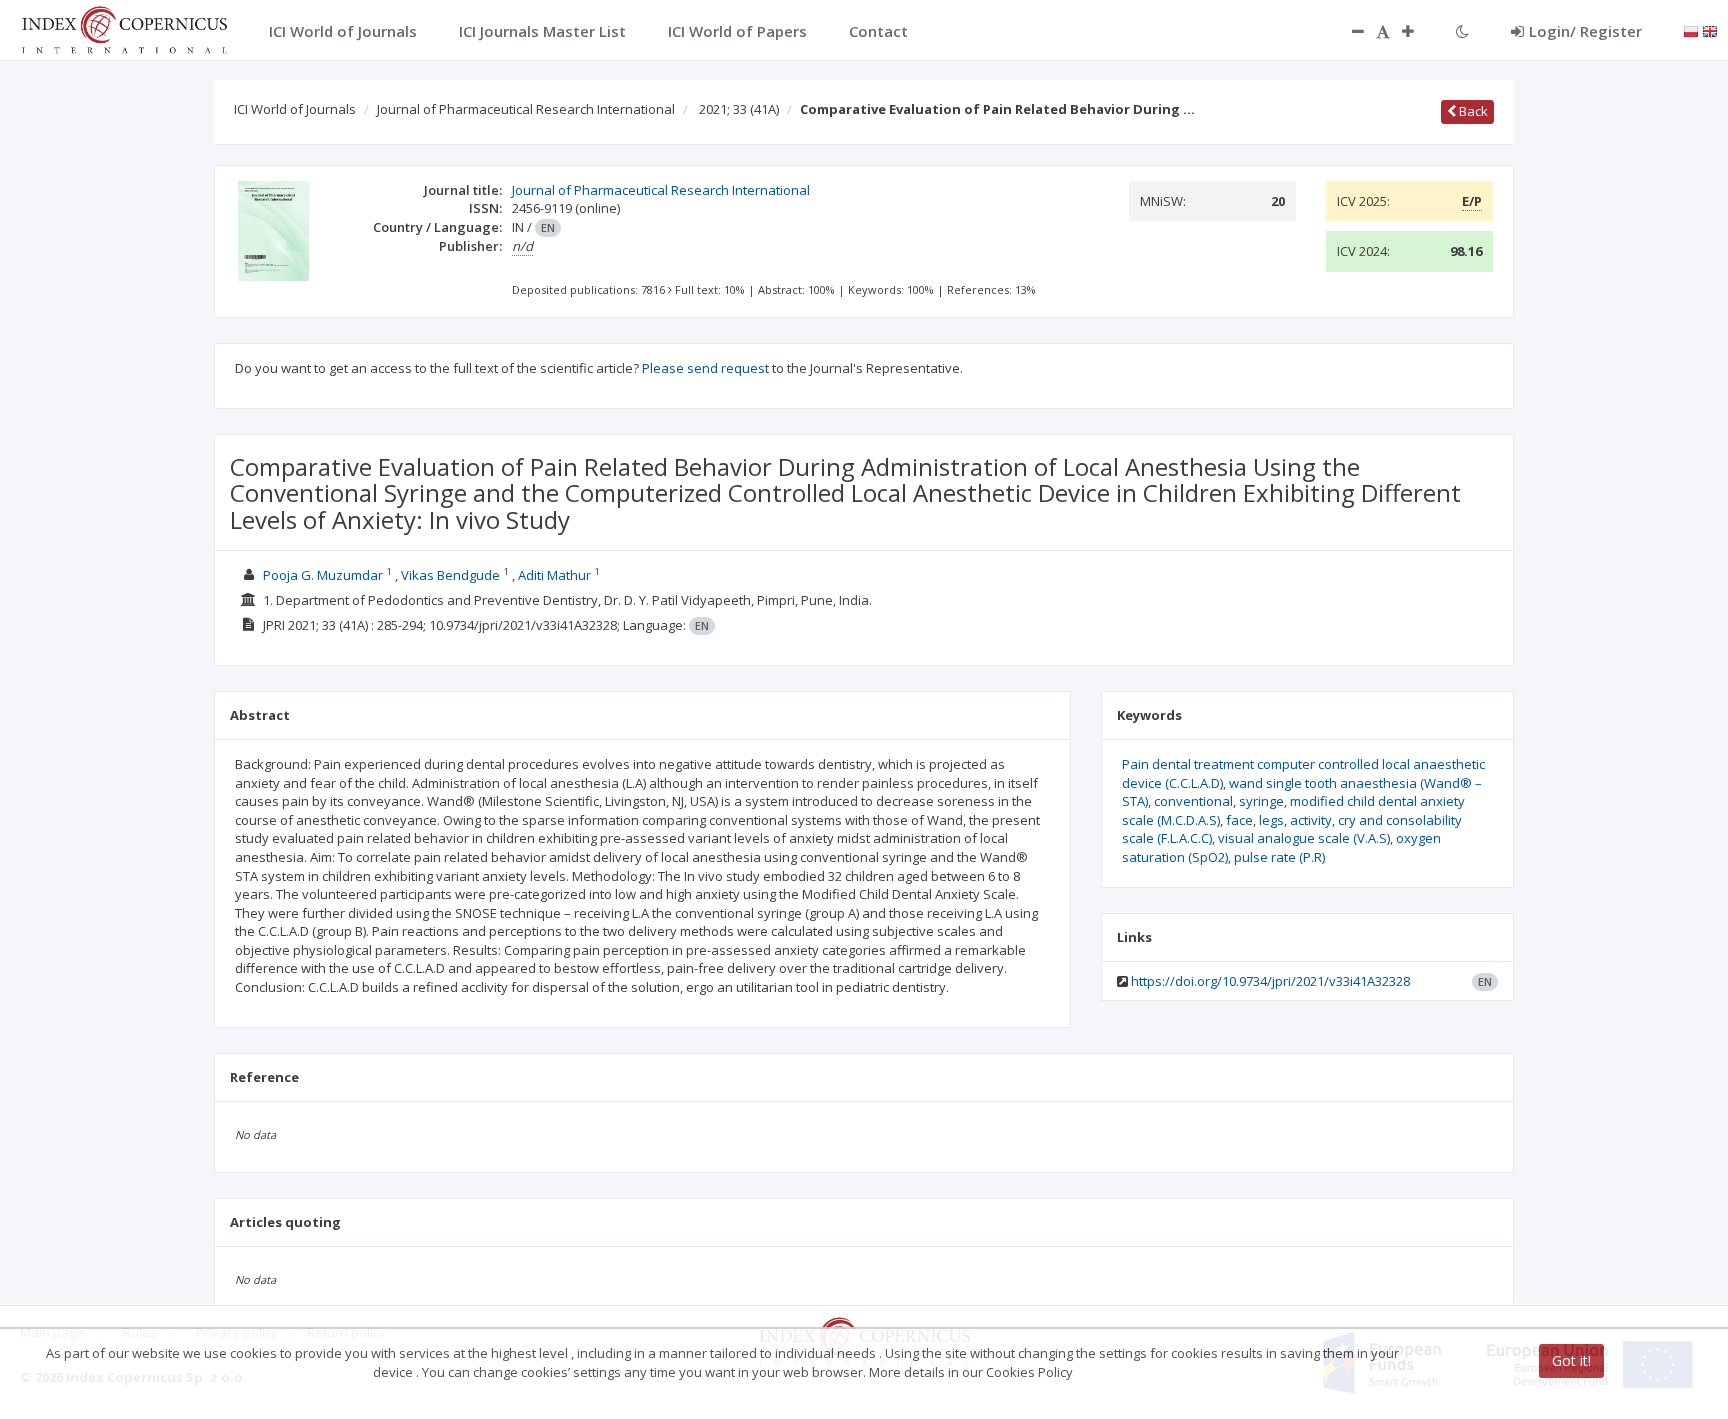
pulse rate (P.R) (1279, 857)
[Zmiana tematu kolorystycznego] (1462, 31)
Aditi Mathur (554, 575)
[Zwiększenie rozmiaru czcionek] (1418, 31)
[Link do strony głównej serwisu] (124, 28)
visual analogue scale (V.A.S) (1304, 838)
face (1239, 820)
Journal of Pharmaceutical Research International (526, 109)
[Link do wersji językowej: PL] (1691, 30)
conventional (1193, 801)
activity (1311, 820)
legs (1271, 820)
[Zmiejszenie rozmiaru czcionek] (1348, 31)
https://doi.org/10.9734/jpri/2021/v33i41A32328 (1270, 981)
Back (1472, 111)
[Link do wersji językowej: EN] (1710, 30)
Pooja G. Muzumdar (323, 575)
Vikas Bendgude (450, 575)
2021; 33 (739, 109)
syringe (1261, 801)
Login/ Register (1585, 31)
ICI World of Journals (295, 109)
